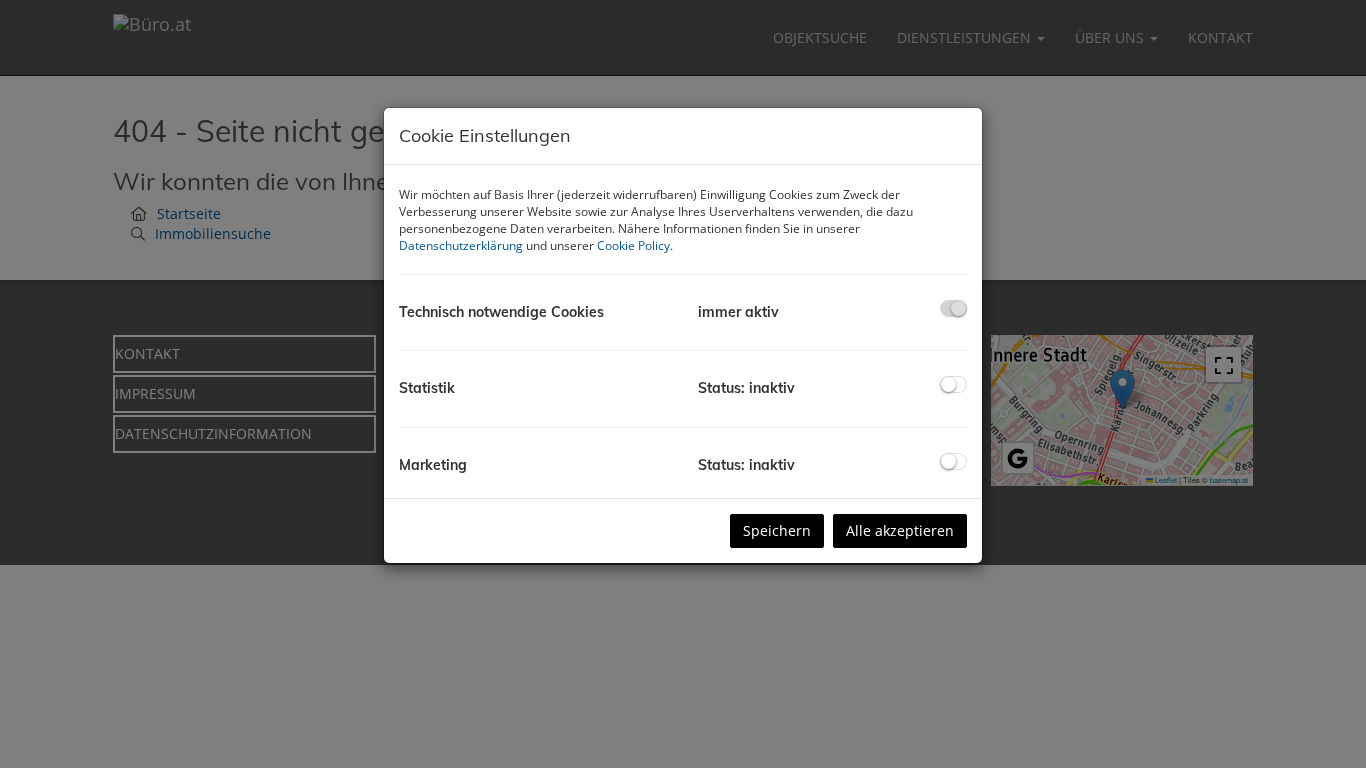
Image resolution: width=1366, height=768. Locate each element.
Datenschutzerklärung (461, 245)
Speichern (777, 530)
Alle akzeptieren (900, 530)
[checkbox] (953, 308)
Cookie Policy (633, 245)
